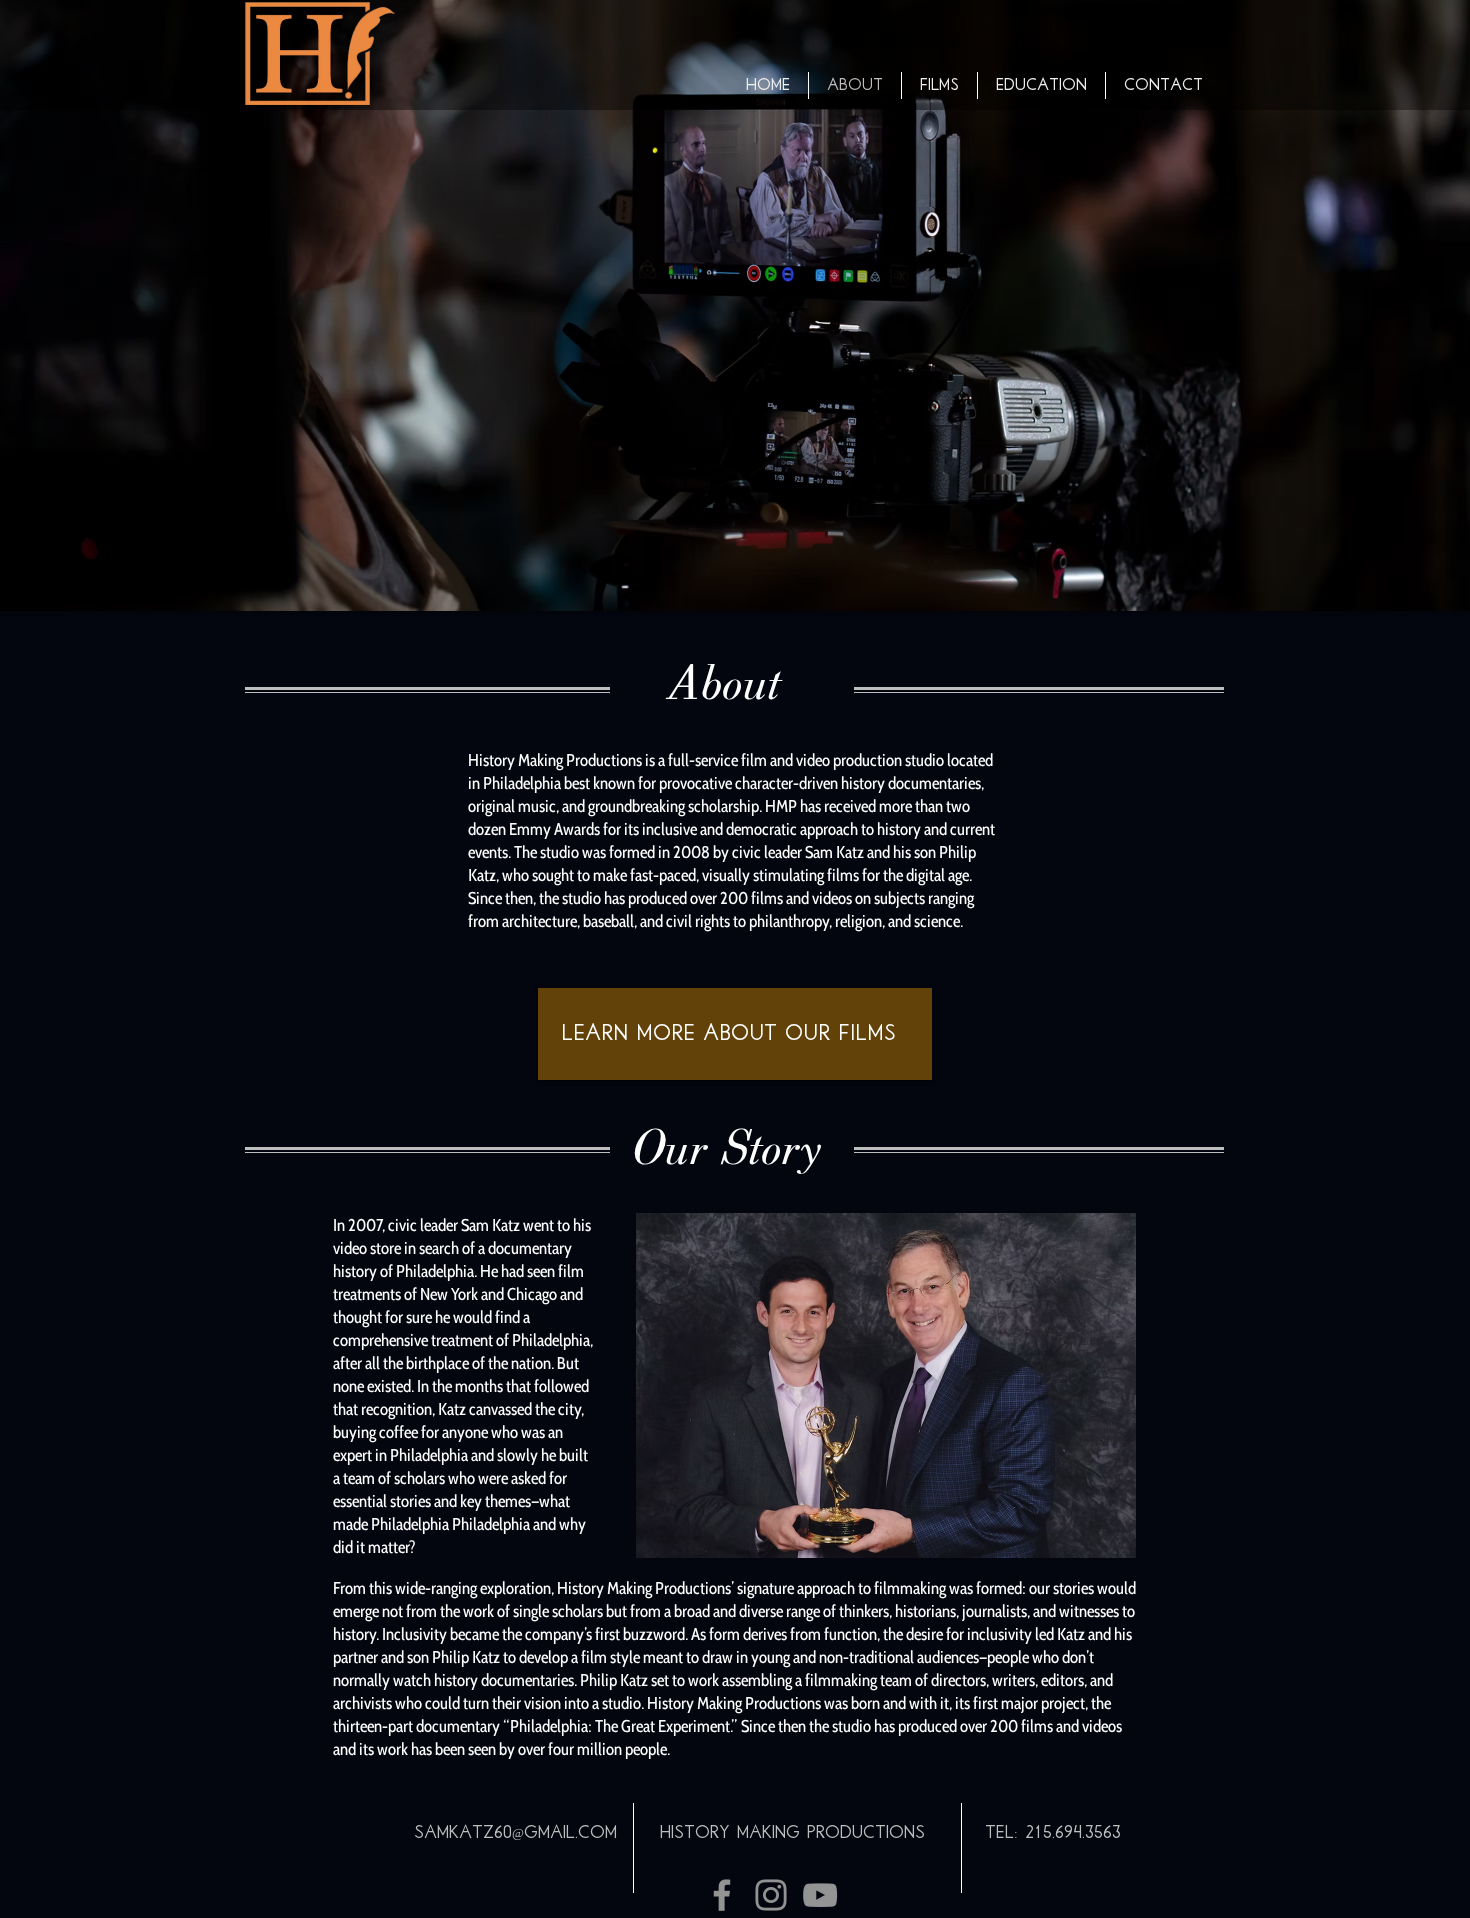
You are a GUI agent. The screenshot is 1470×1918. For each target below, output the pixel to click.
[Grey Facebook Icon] (722, 1895)
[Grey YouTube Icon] (820, 1895)
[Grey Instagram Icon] (771, 1895)
